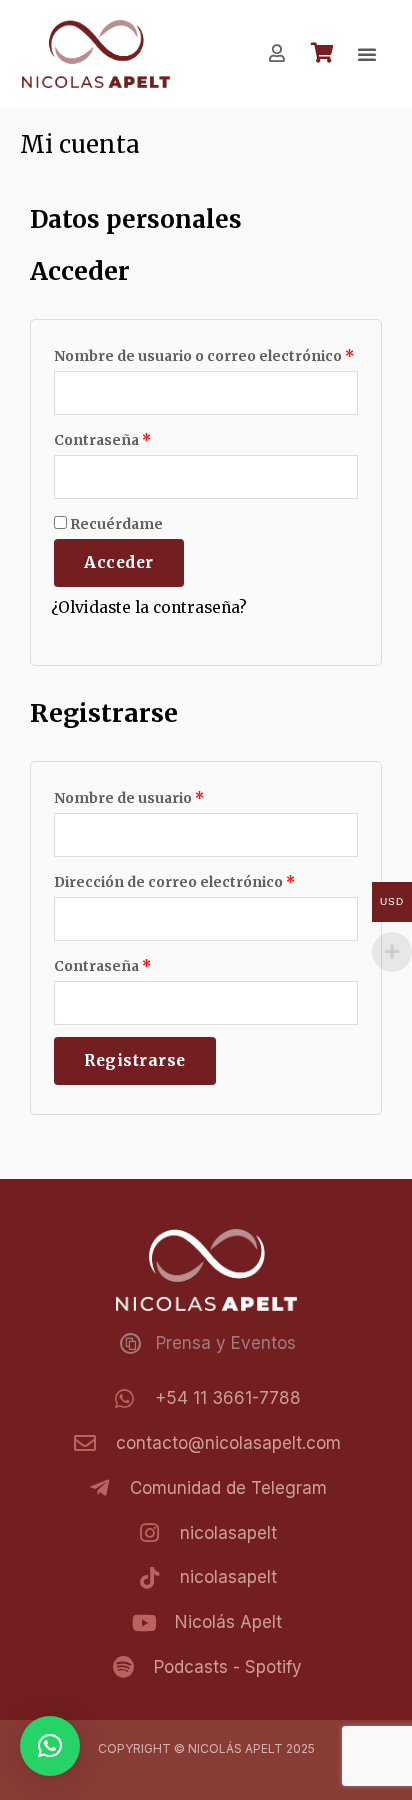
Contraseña (102, 440)
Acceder (119, 562)
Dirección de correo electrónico (174, 882)
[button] (367, 54)
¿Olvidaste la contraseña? (149, 607)
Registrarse (135, 1060)
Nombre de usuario (129, 798)
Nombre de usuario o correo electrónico (204, 356)
